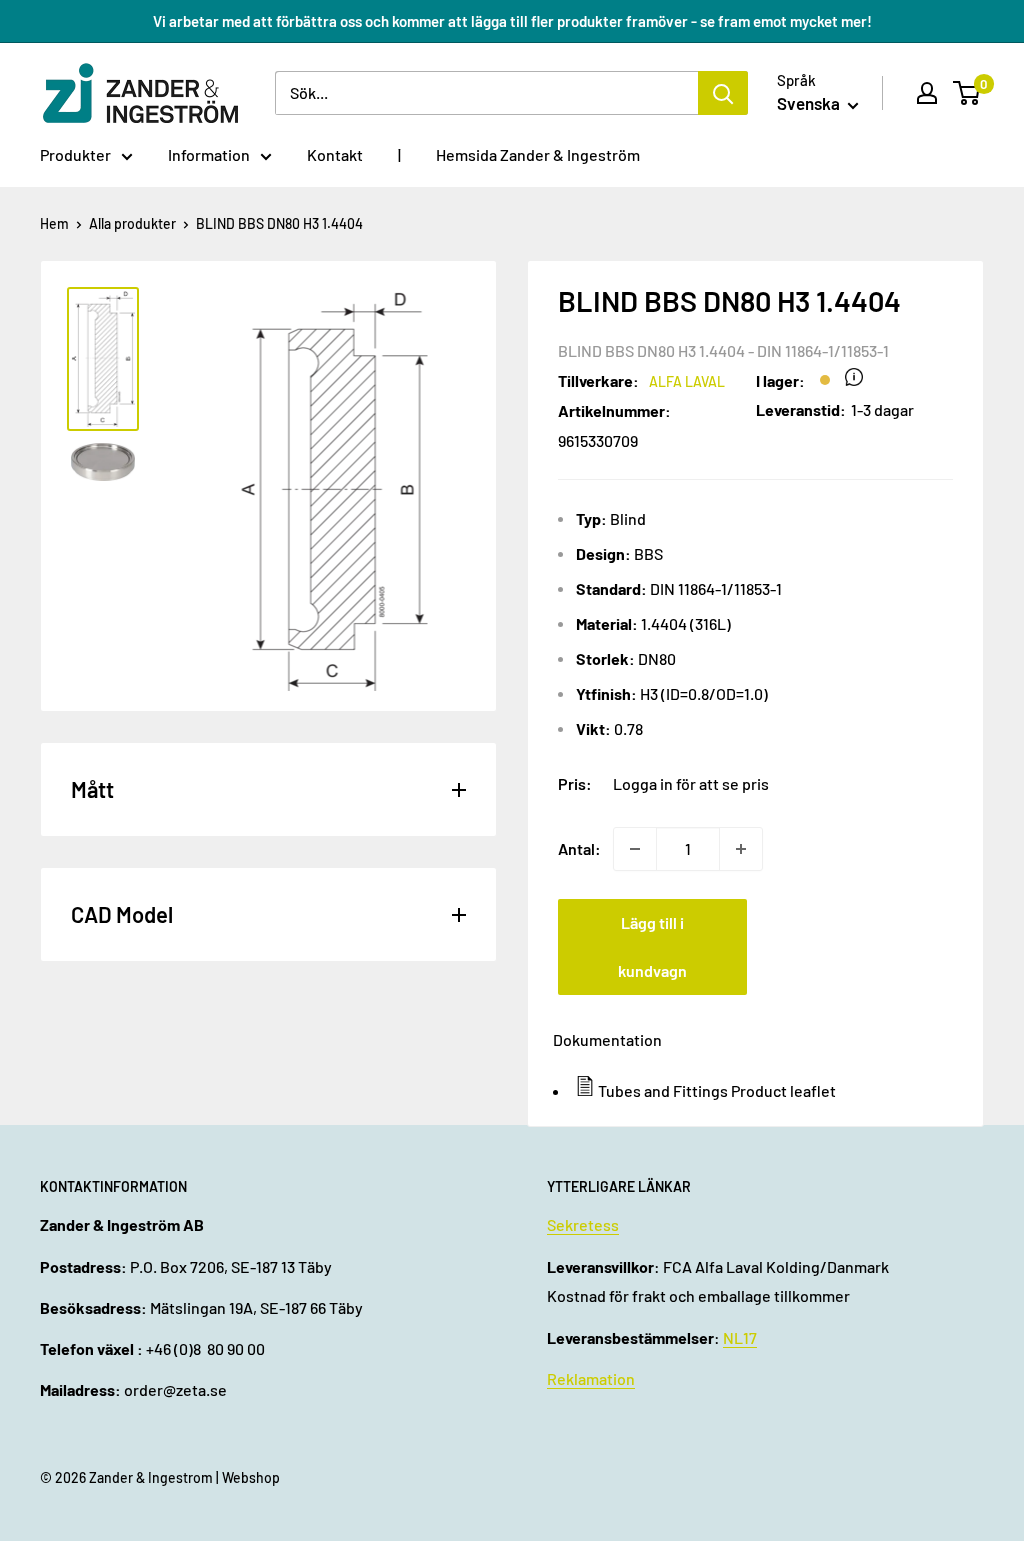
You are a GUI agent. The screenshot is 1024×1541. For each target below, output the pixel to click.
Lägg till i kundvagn (652, 946)
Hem (54, 223)
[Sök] (723, 93)
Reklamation (591, 1378)
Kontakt (335, 154)
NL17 (740, 1337)
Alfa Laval (687, 381)
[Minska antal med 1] (635, 849)
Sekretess (583, 1224)
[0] (967, 93)
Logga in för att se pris (691, 783)
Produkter (75, 154)
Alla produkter (132, 223)
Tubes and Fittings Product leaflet (717, 1090)
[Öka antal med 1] (741, 849)
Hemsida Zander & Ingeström (538, 154)
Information (209, 154)
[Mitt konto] (927, 93)
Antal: (579, 848)
